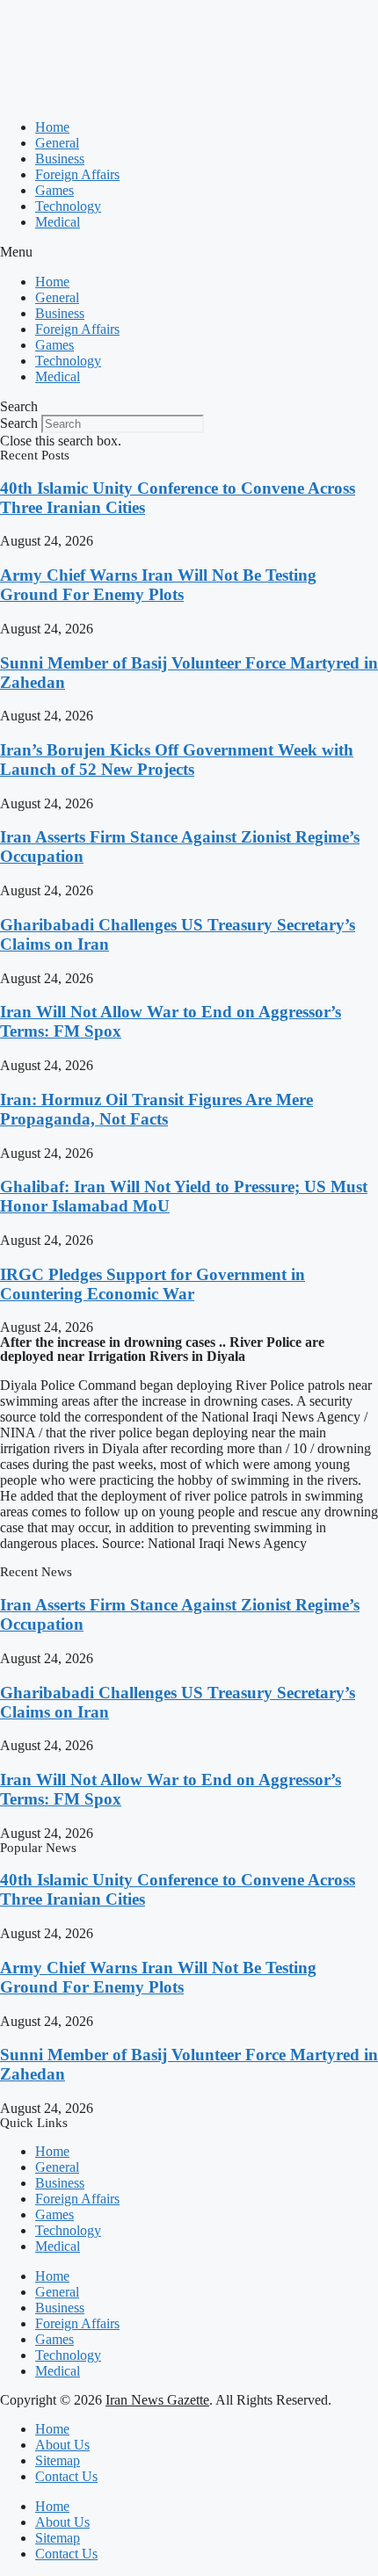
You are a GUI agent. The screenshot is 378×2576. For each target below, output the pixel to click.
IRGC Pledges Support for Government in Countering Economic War (153, 1284)
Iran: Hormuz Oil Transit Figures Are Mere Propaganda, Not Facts (156, 1109)
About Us (62, 2445)
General (57, 143)
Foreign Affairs (77, 174)
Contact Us (66, 2476)
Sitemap (58, 2460)
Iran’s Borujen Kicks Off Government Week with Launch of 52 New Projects (177, 760)
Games (55, 190)
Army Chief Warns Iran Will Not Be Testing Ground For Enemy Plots (158, 585)
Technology (68, 206)
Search (19, 423)
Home (52, 127)
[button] (189, 252)
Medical (58, 222)
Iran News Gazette (157, 2400)
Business (60, 159)
